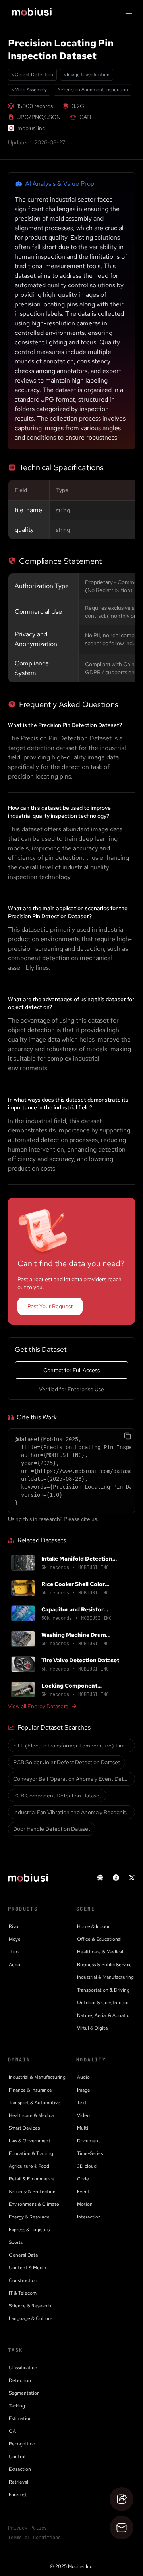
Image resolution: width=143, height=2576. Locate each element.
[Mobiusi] (32, 12)
